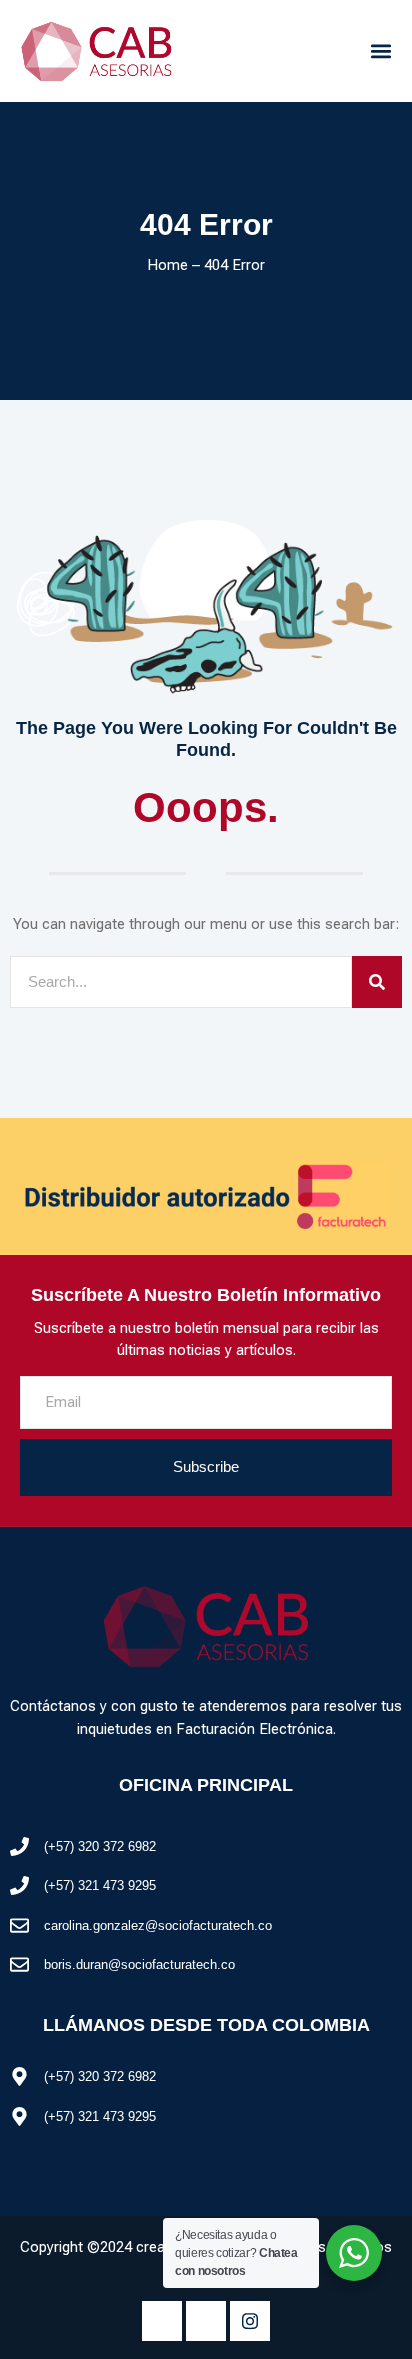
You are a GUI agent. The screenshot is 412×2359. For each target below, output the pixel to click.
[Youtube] (206, 2321)
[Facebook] (162, 2321)
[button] (380, 50)
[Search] (377, 982)
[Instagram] (250, 2321)
